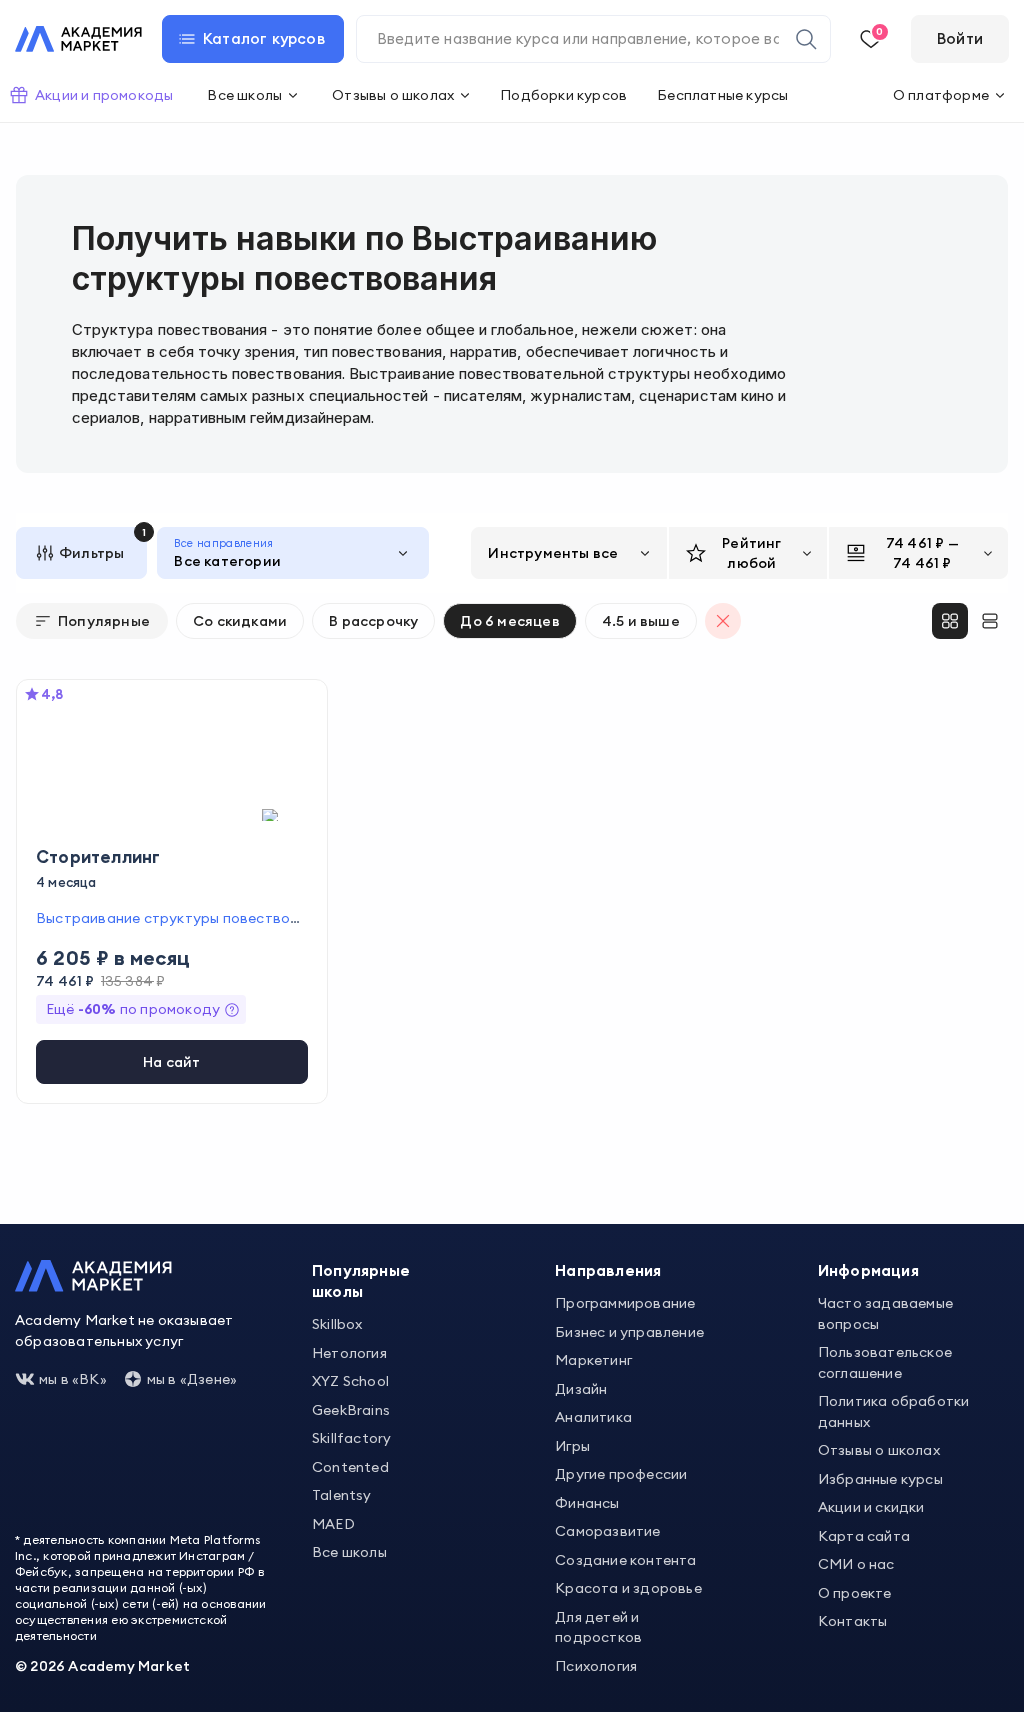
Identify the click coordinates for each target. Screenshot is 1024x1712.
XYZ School (350, 1381)
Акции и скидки (871, 1507)
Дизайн (581, 1389)
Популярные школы (361, 1281)
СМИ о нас (856, 1564)
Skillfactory (351, 1438)
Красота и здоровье (628, 1588)
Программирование (625, 1303)
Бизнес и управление (629, 1332)
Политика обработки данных (894, 1411)
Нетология (349, 1353)
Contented (350, 1467)
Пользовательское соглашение (885, 1362)
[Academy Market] (78, 39)
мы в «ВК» (73, 1379)
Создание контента (625, 1560)
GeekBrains (351, 1410)
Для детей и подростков (598, 1627)
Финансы (587, 1503)
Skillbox (337, 1324)
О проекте (855, 1593)
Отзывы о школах (879, 1450)
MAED (333, 1524)
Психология (596, 1666)
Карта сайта (864, 1536)
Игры (572, 1446)
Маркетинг (593, 1360)
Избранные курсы (880, 1479)
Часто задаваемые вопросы (885, 1313)
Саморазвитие (607, 1531)
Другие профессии (621, 1474)
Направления (608, 1270)
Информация (868, 1270)
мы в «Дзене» (192, 1379)
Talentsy (342, 1495)
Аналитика (593, 1417)
